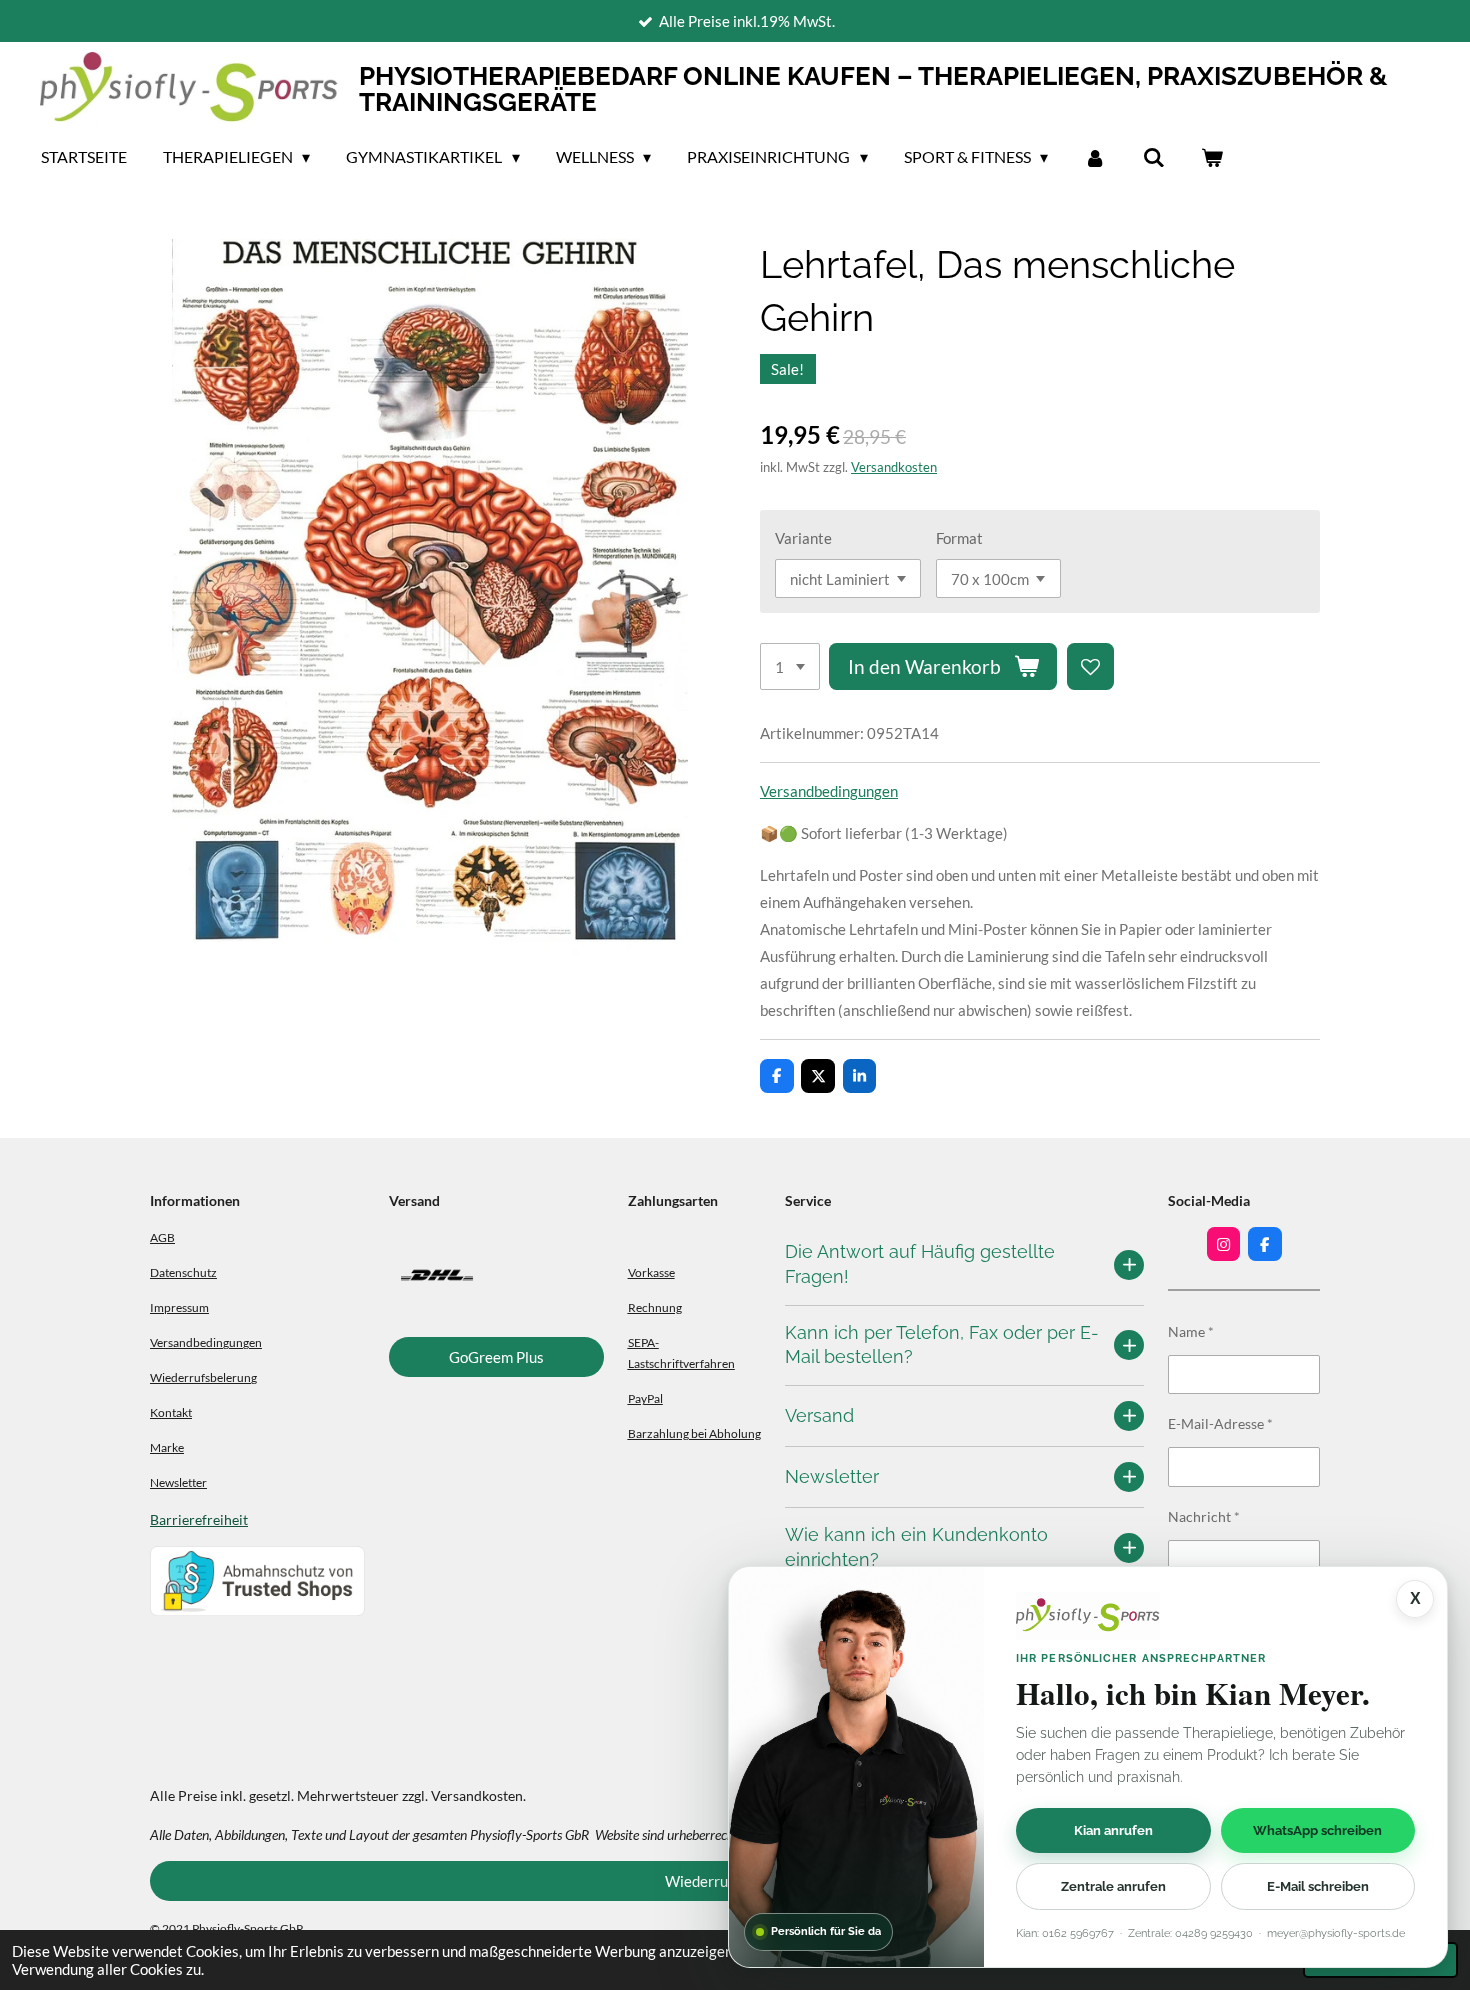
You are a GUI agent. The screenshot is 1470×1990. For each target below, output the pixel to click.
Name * (1191, 1331)
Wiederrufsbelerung (203, 1377)
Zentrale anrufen (1113, 1886)
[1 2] (790, 666)
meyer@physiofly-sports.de (1336, 1933)
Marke (167, 1447)
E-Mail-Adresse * (1220, 1423)
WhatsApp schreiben (1317, 1829)
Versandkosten (894, 467)
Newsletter (178, 1482)
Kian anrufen (1113, 1829)
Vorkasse (651, 1272)
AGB (162, 1237)
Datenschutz (183, 1272)
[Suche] (1153, 157)
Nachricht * (1204, 1516)
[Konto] (1095, 157)
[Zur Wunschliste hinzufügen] (1090, 666)
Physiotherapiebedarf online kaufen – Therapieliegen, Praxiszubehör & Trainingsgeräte (873, 89)
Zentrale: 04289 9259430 (1190, 1933)
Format (959, 538)
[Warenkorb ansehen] (1212, 157)
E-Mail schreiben (1318, 1886)
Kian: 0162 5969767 (1065, 1933)
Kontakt (171, 1412)
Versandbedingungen (829, 791)
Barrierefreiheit (199, 1519)
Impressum (179, 1307)
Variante (803, 538)
